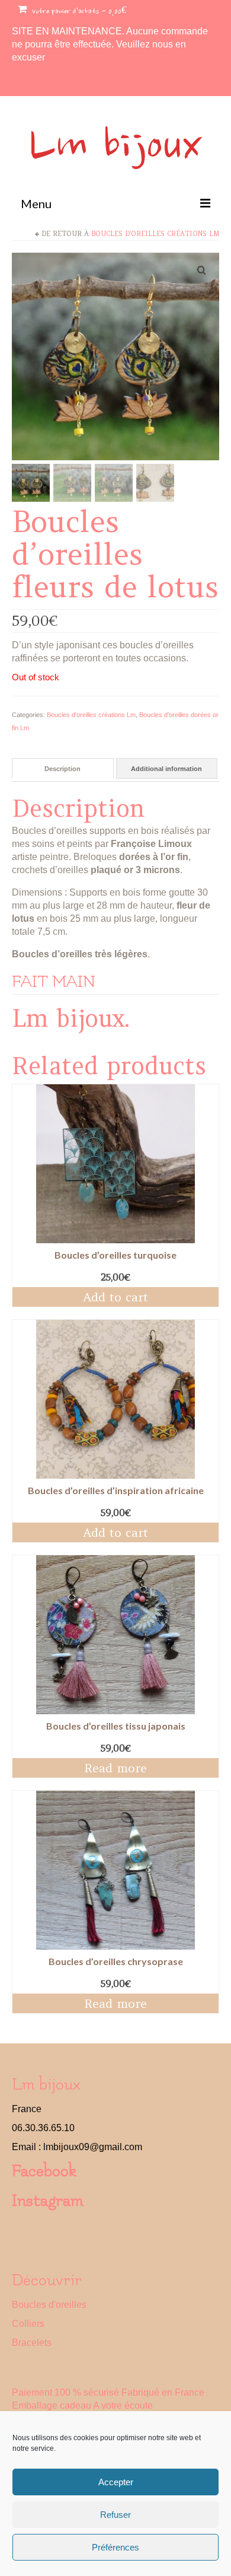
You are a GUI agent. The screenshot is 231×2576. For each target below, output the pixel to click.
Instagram (48, 2201)
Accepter (116, 2482)
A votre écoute (123, 2405)
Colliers (28, 2324)
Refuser (115, 2515)
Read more (115, 1768)
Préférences (115, 2547)
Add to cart (115, 1297)
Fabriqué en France (163, 2392)
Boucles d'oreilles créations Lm (155, 234)
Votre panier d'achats (78, 12)
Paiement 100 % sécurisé (65, 2392)
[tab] (63, 768)
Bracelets (32, 2343)
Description (62, 769)
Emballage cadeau (52, 2405)
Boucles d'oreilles (49, 2305)
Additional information (166, 769)
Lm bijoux (115, 148)
